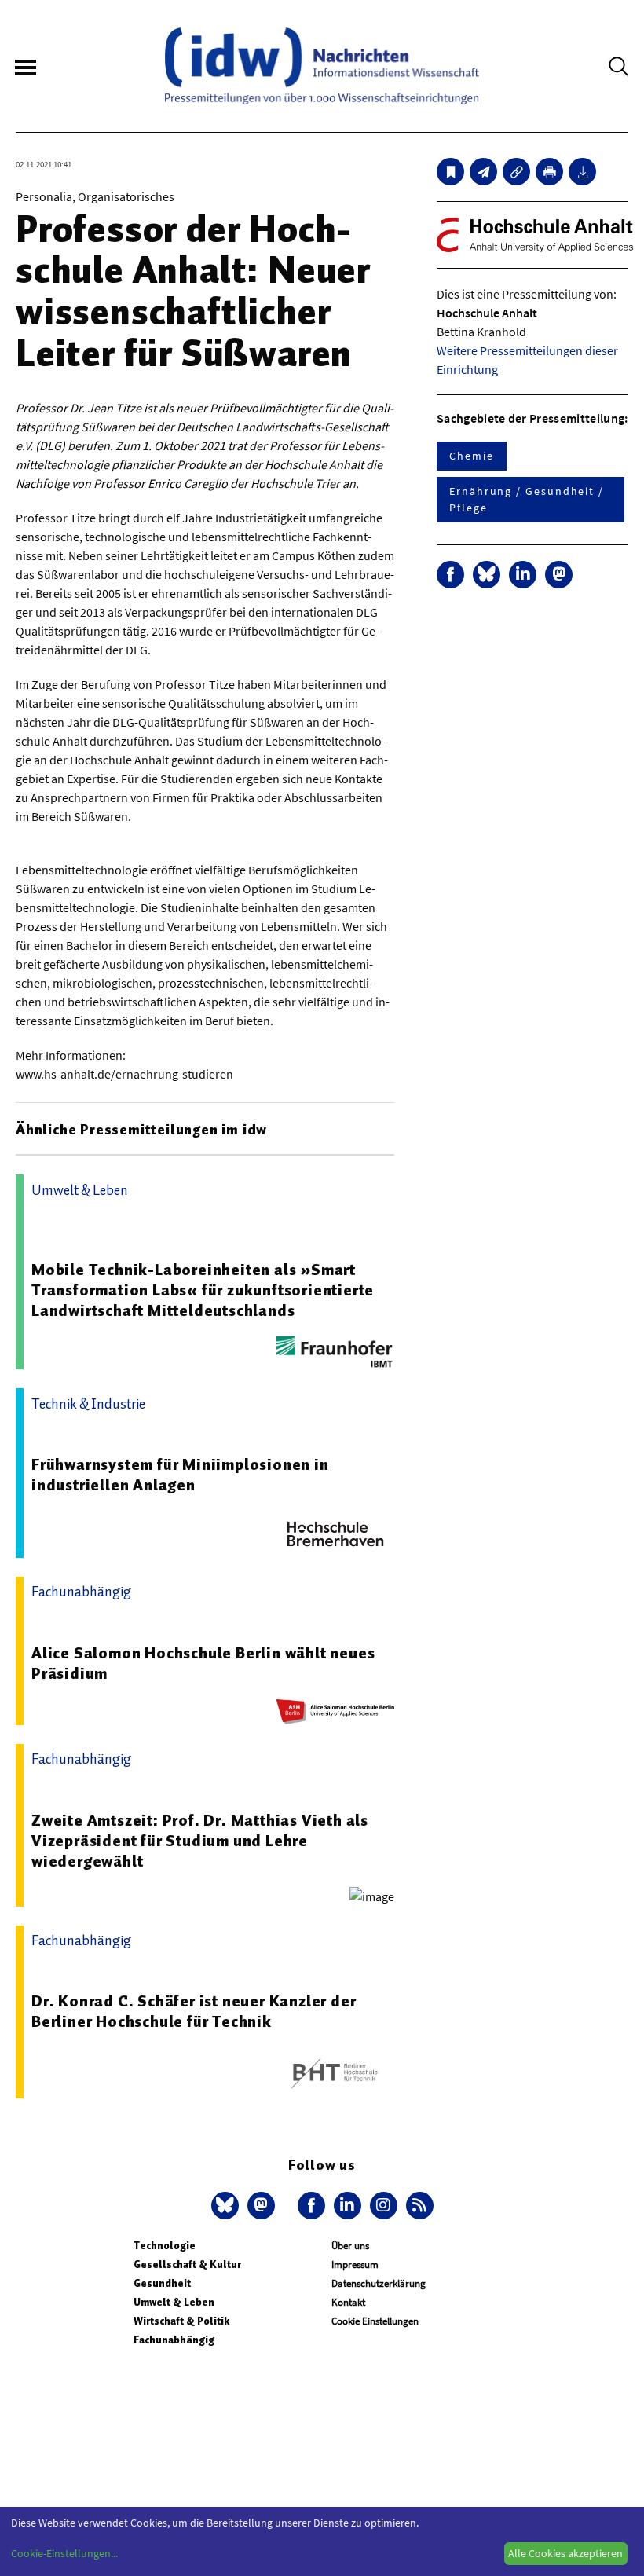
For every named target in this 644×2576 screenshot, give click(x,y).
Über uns (350, 2246)
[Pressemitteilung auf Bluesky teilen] (487, 575)
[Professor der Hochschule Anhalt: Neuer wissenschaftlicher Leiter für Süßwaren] (483, 172)
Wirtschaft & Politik (181, 2321)
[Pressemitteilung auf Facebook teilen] (450, 575)
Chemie (472, 456)
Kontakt (348, 2302)
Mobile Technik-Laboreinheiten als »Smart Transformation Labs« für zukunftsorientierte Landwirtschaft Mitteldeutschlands (203, 1290)
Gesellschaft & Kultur (187, 2265)
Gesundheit (162, 2283)
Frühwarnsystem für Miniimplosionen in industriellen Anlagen (180, 1475)
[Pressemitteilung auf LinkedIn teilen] (523, 575)
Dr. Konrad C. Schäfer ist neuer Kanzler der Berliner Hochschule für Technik (194, 2011)
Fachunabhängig (174, 2340)
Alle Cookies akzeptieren (565, 2553)
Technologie (165, 2246)
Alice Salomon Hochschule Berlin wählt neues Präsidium (203, 1663)
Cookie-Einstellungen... (64, 2553)
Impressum (355, 2265)
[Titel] (450, 172)
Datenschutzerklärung (379, 2283)
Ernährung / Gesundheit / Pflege (527, 499)
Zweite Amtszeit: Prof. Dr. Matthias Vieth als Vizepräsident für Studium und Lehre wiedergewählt (200, 1841)
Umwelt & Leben (174, 2302)
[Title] (516, 172)
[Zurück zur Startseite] (322, 66)
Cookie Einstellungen (375, 2321)
